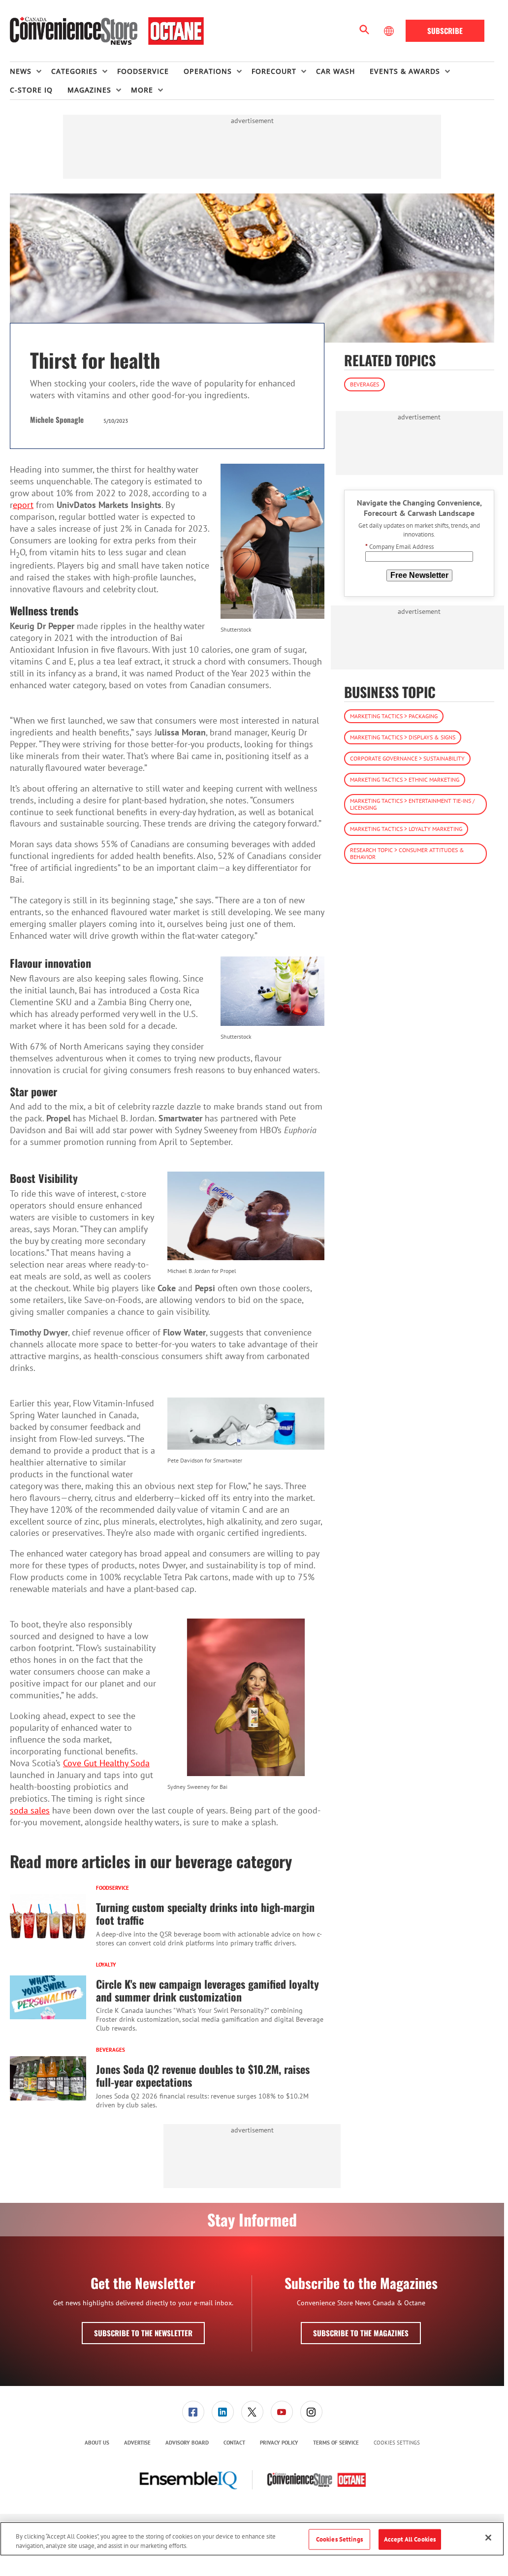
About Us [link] (97, 2443)
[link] (193, 2412)
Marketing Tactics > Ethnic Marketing (405, 779)
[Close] (488, 2538)
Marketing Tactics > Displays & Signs (403, 737)
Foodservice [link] (143, 71)
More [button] (142, 90)
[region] (252, 2539)
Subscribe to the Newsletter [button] (143, 2333)
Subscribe (445, 31)
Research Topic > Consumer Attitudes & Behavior (407, 853)
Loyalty (106, 1965)
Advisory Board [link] (187, 2443)
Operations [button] (208, 71)
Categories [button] (74, 71)
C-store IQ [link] (31, 90)
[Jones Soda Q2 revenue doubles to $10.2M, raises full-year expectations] (48, 2078)
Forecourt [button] (274, 71)
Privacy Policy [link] (279, 2443)
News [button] (21, 71)
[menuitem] (31, 71)
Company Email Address (399, 547)
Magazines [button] (89, 90)
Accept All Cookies (410, 2539)
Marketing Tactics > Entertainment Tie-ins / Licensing (412, 804)
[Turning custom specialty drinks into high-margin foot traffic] (48, 1916)
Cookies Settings (397, 2443)
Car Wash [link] (335, 71)
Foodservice (112, 1888)
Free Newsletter (419, 575)
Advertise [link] (137, 2443)
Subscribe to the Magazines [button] (361, 2333)
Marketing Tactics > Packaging (394, 716)
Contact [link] (234, 2443)
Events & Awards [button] (405, 71)
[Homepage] (107, 31)
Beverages (111, 2050)
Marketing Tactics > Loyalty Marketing (406, 829)
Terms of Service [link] (336, 2443)
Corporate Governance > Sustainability (407, 758)
